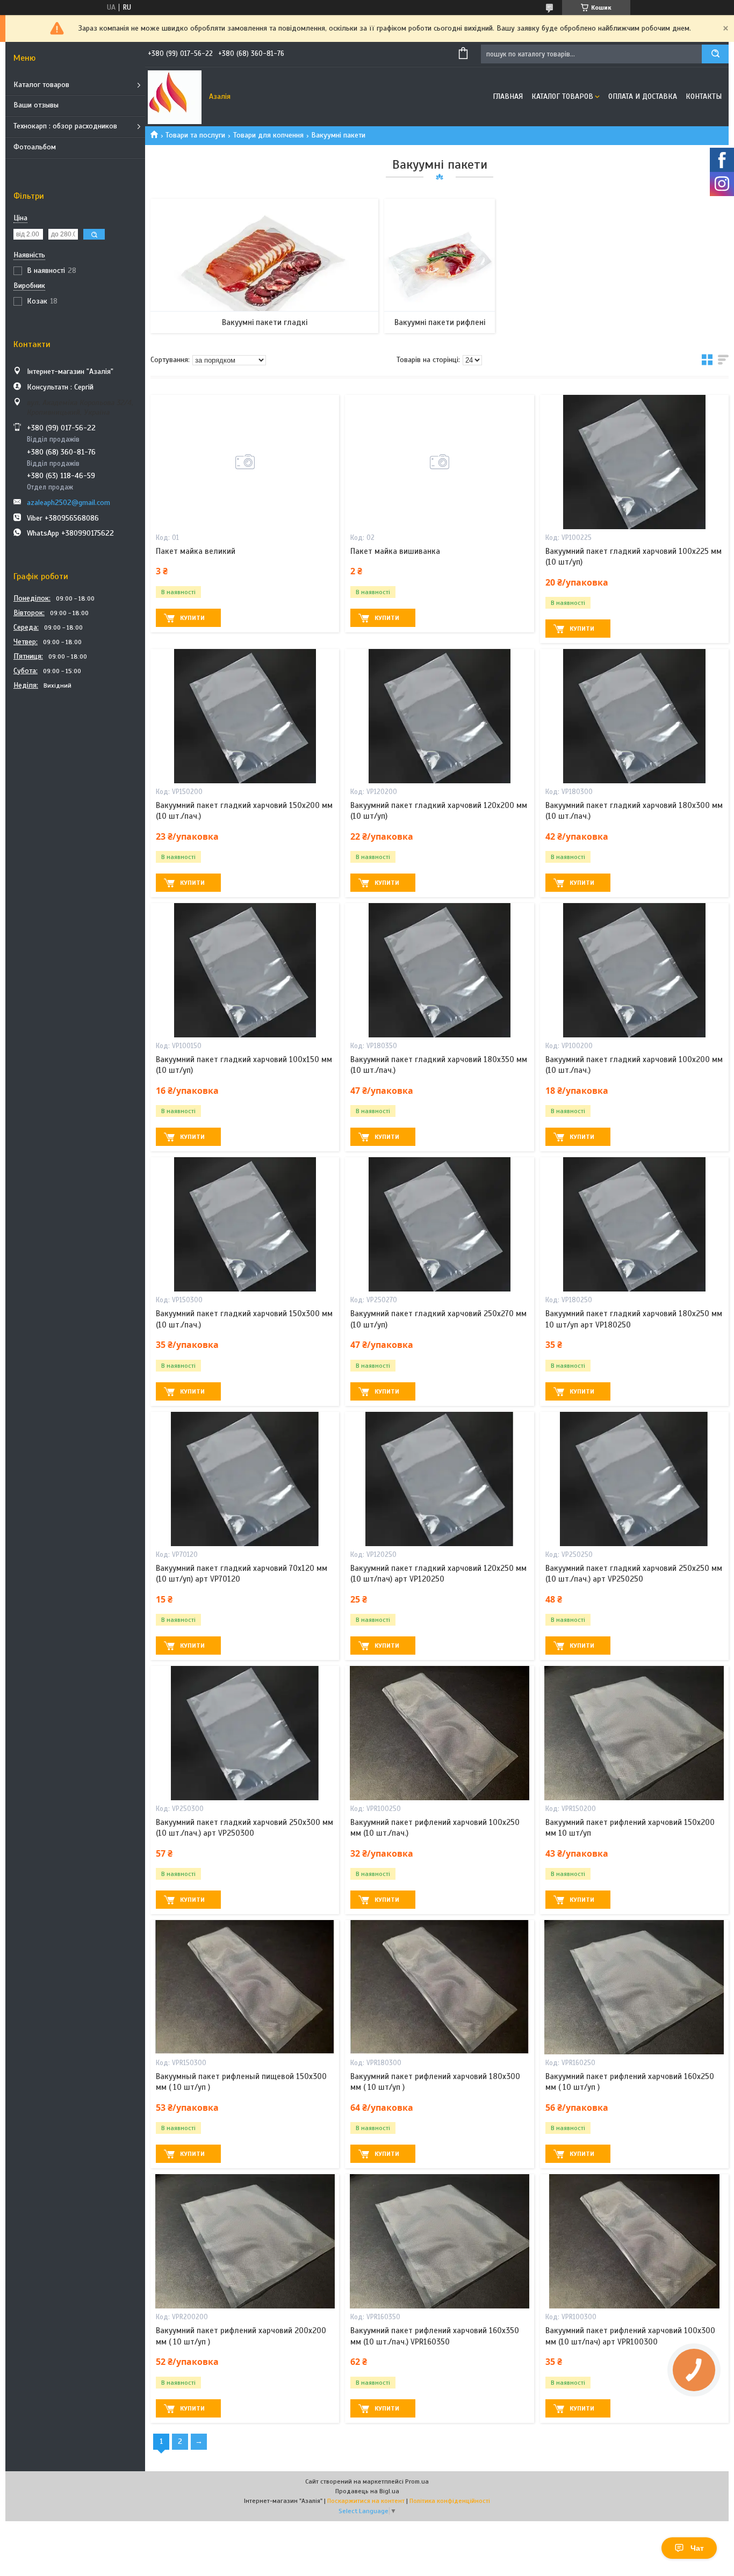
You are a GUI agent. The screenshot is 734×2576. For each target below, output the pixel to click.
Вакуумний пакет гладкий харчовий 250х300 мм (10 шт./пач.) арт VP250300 (244, 1828)
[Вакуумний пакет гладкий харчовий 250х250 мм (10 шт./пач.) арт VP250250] (634, 1479)
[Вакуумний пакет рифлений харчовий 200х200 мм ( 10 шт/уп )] (245, 2241)
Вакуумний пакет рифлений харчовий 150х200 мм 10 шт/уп (630, 1828)
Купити (192, 618)
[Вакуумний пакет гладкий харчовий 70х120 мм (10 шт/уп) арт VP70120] (245, 1479)
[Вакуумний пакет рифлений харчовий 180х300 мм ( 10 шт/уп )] (439, 1987)
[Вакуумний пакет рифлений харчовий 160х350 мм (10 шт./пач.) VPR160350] (439, 2241)
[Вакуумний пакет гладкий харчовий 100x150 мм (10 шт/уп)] (245, 970)
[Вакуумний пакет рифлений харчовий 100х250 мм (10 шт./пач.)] (439, 1733)
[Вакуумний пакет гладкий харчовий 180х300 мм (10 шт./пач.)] (634, 716)
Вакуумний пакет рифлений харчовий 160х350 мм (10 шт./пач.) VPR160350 (435, 2336)
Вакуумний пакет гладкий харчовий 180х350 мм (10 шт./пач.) (439, 1065)
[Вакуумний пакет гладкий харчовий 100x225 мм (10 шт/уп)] (634, 462)
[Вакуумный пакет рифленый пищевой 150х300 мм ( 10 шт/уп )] (245, 1987)
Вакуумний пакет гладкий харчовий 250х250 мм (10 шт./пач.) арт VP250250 (634, 1574)
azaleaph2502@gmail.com (69, 503)
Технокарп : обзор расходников (65, 126)
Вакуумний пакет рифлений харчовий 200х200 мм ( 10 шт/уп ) (241, 2336)
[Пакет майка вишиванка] (439, 462)
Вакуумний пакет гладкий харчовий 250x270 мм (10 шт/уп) (438, 1319)
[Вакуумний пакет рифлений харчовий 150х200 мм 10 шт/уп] (634, 1733)
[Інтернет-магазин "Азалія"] (175, 97)
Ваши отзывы (36, 105)
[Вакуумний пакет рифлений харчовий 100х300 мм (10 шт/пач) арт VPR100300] (634, 2241)
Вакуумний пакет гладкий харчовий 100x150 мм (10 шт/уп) (244, 1065)
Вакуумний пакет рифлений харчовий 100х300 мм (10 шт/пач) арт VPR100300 (630, 2336)
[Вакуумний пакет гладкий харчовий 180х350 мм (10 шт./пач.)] (439, 970)
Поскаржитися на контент (366, 2501)
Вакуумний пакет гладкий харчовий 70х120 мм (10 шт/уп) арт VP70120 (242, 1574)
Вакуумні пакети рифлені (440, 322)
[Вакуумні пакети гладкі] (264, 266)
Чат (697, 2548)
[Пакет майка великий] (245, 462)
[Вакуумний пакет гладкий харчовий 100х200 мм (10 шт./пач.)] (634, 970)
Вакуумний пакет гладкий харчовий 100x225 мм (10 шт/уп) (634, 557)
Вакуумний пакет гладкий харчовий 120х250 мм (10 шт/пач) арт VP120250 (438, 1574)
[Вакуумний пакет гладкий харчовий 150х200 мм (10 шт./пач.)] (245, 716)
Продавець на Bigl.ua (367, 2491)
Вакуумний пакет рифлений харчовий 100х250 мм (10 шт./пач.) (435, 1828)
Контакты (704, 96)
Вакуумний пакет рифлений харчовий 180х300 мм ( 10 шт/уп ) (435, 2082)
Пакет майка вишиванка (395, 551)
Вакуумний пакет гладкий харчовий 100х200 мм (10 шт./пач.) (634, 1065)
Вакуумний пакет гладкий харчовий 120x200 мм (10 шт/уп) (439, 811)
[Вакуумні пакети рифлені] (440, 266)
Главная (508, 96)
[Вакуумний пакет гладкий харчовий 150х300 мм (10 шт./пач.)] (245, 1224)
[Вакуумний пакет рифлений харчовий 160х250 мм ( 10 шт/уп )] (634, 1987)
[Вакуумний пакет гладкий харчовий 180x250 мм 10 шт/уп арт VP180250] (634, 1224)
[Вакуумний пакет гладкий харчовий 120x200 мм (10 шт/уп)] (439, 716)
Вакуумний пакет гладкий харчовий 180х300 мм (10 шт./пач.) (634, 811)
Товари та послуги (195, 135)
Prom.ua (417, 2481)
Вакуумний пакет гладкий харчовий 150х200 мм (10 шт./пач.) (244, 811)
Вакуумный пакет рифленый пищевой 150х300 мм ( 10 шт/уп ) (241, 2082)
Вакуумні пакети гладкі (265, 322)
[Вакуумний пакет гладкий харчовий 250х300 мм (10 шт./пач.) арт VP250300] (245, 1733)
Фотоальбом (35, 147)
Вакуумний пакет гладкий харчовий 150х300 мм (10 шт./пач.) (244, 1319)
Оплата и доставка (643, 96)
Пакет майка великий (196, 551)
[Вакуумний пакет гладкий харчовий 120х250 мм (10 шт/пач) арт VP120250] (439, 1479)
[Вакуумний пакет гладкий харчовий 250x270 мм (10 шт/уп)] (439, 1224)
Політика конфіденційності (450, 2501)
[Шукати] (715, 54)
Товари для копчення (268, 135)
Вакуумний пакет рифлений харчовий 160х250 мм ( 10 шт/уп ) (630, 2082)
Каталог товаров (41, 85)
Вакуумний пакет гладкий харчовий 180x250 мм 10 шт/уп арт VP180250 (634, 1319)
